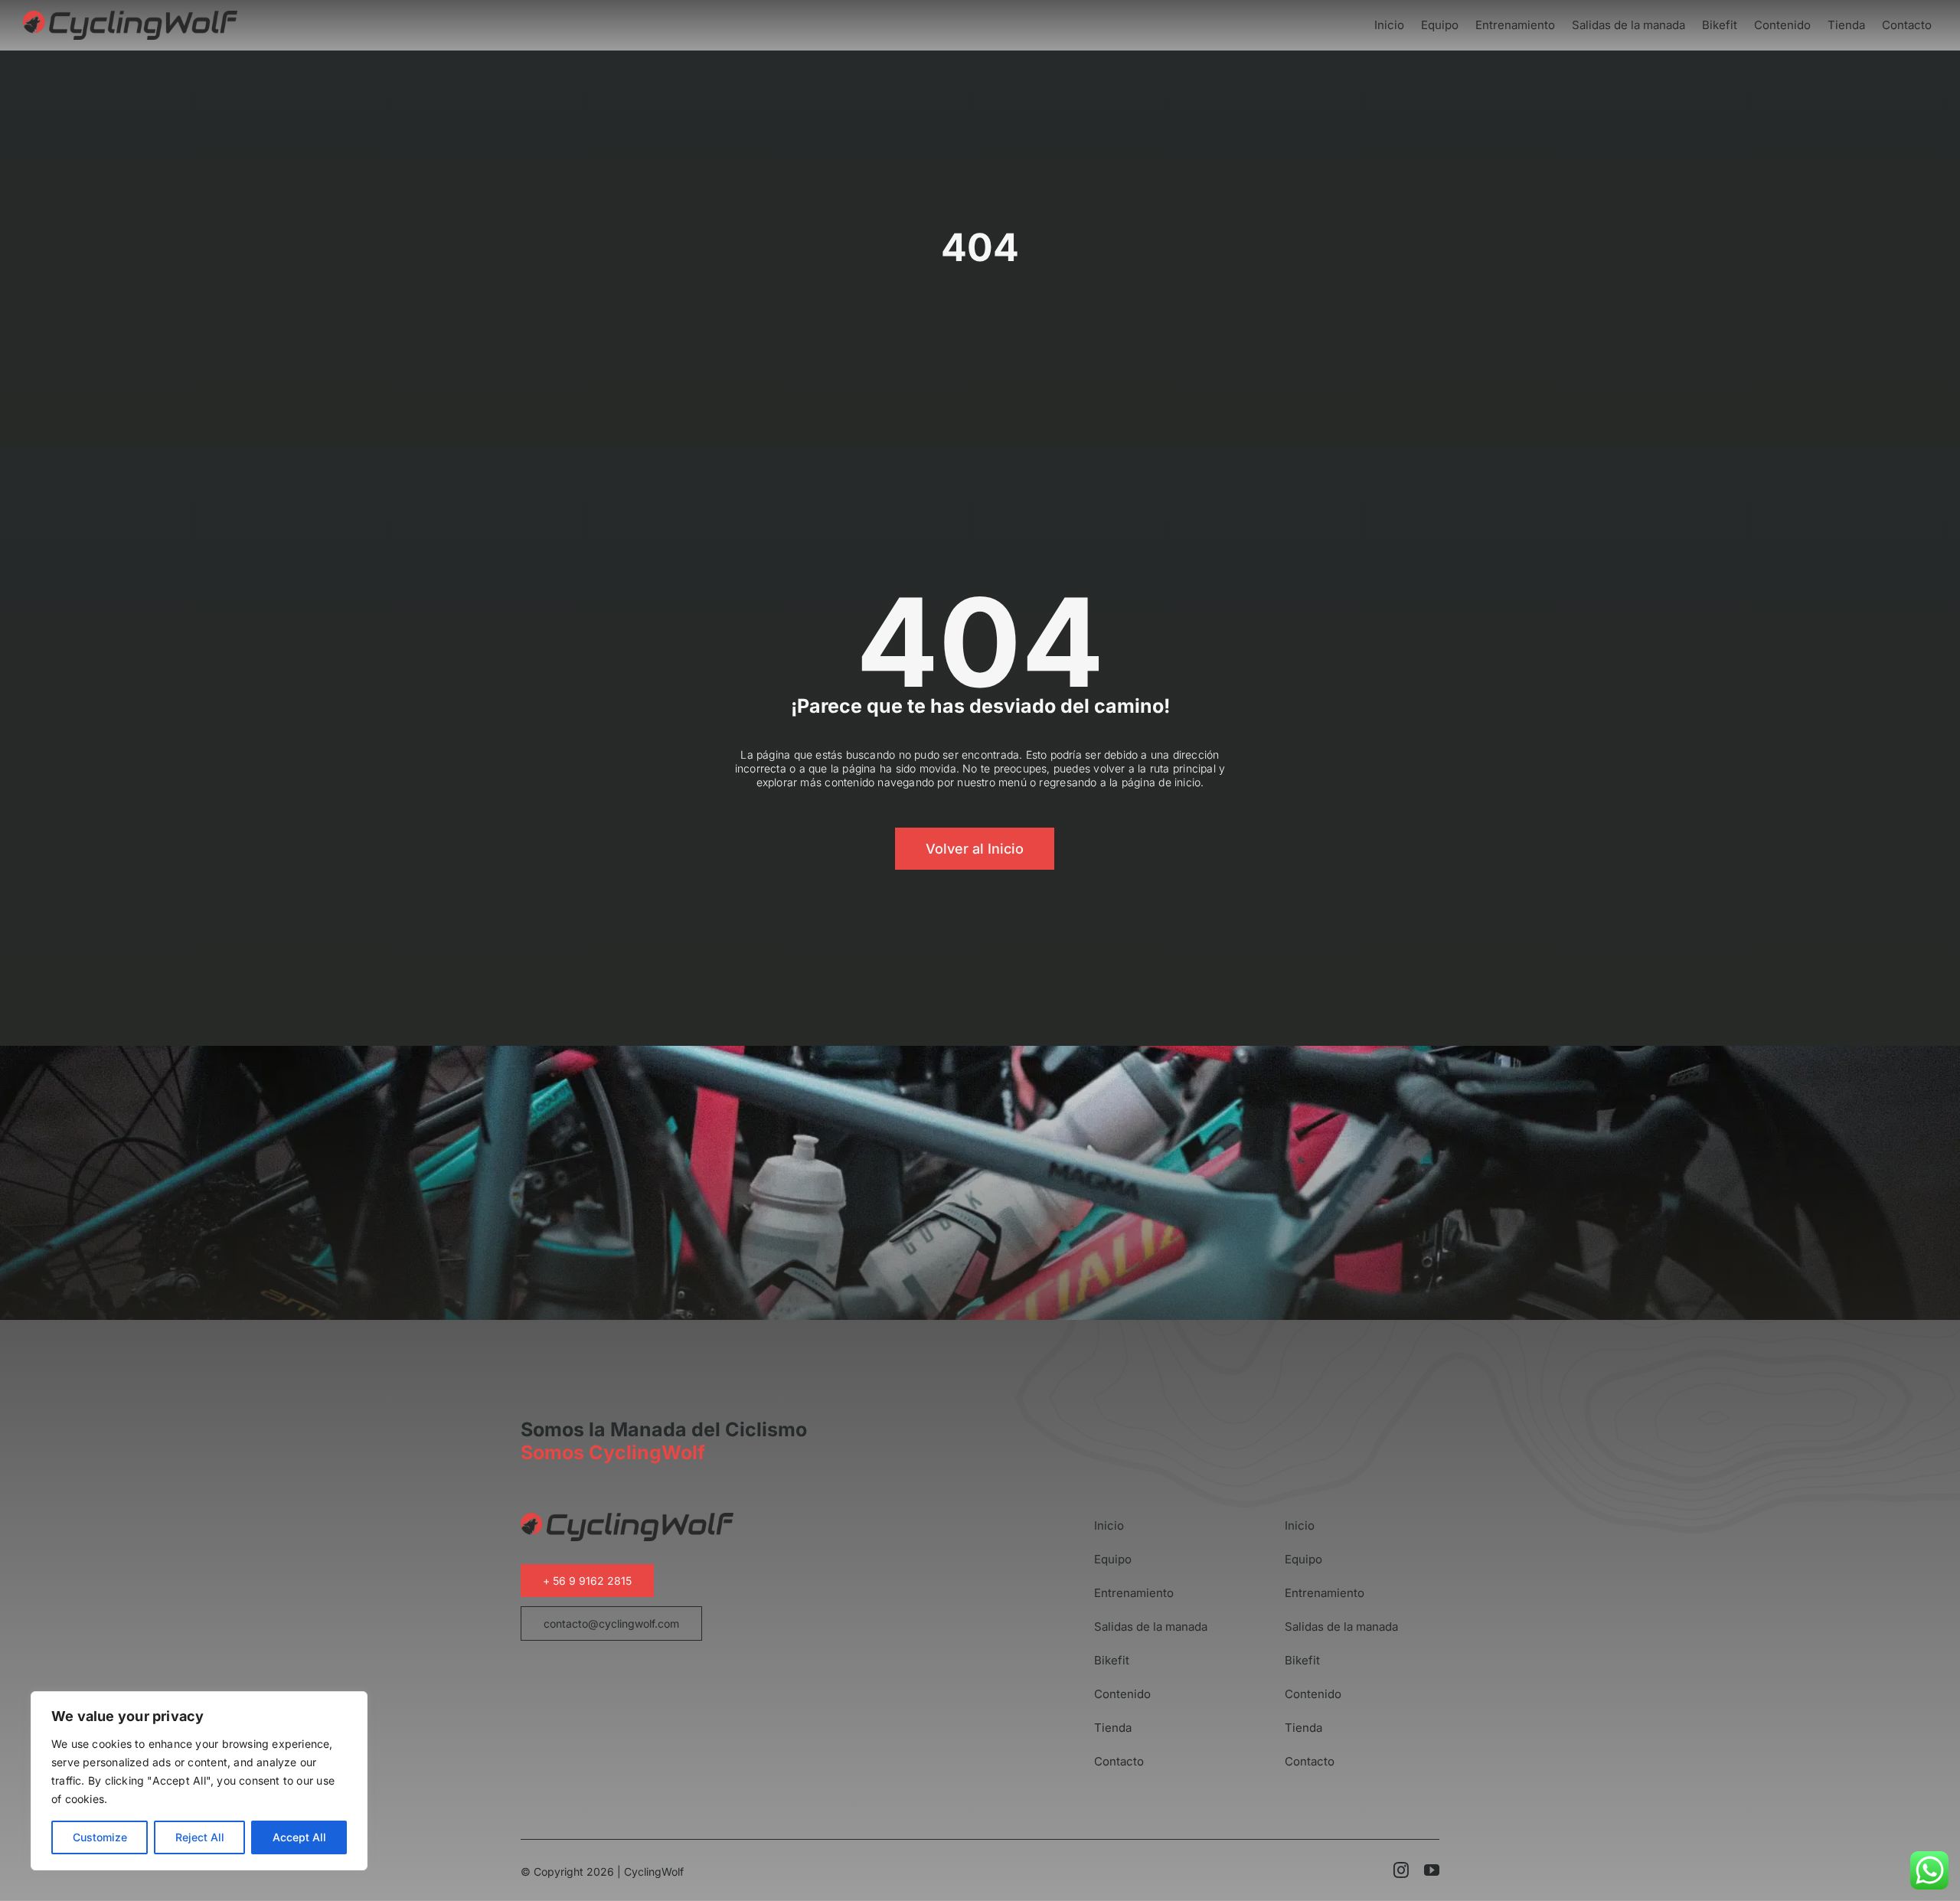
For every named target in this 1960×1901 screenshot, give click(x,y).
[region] (199, 1781)
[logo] (130, 16)
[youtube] (1432, 1870)
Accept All (299, 1837)
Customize (100, 1837)
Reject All (200, 1837)
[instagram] (1401, 1870)
